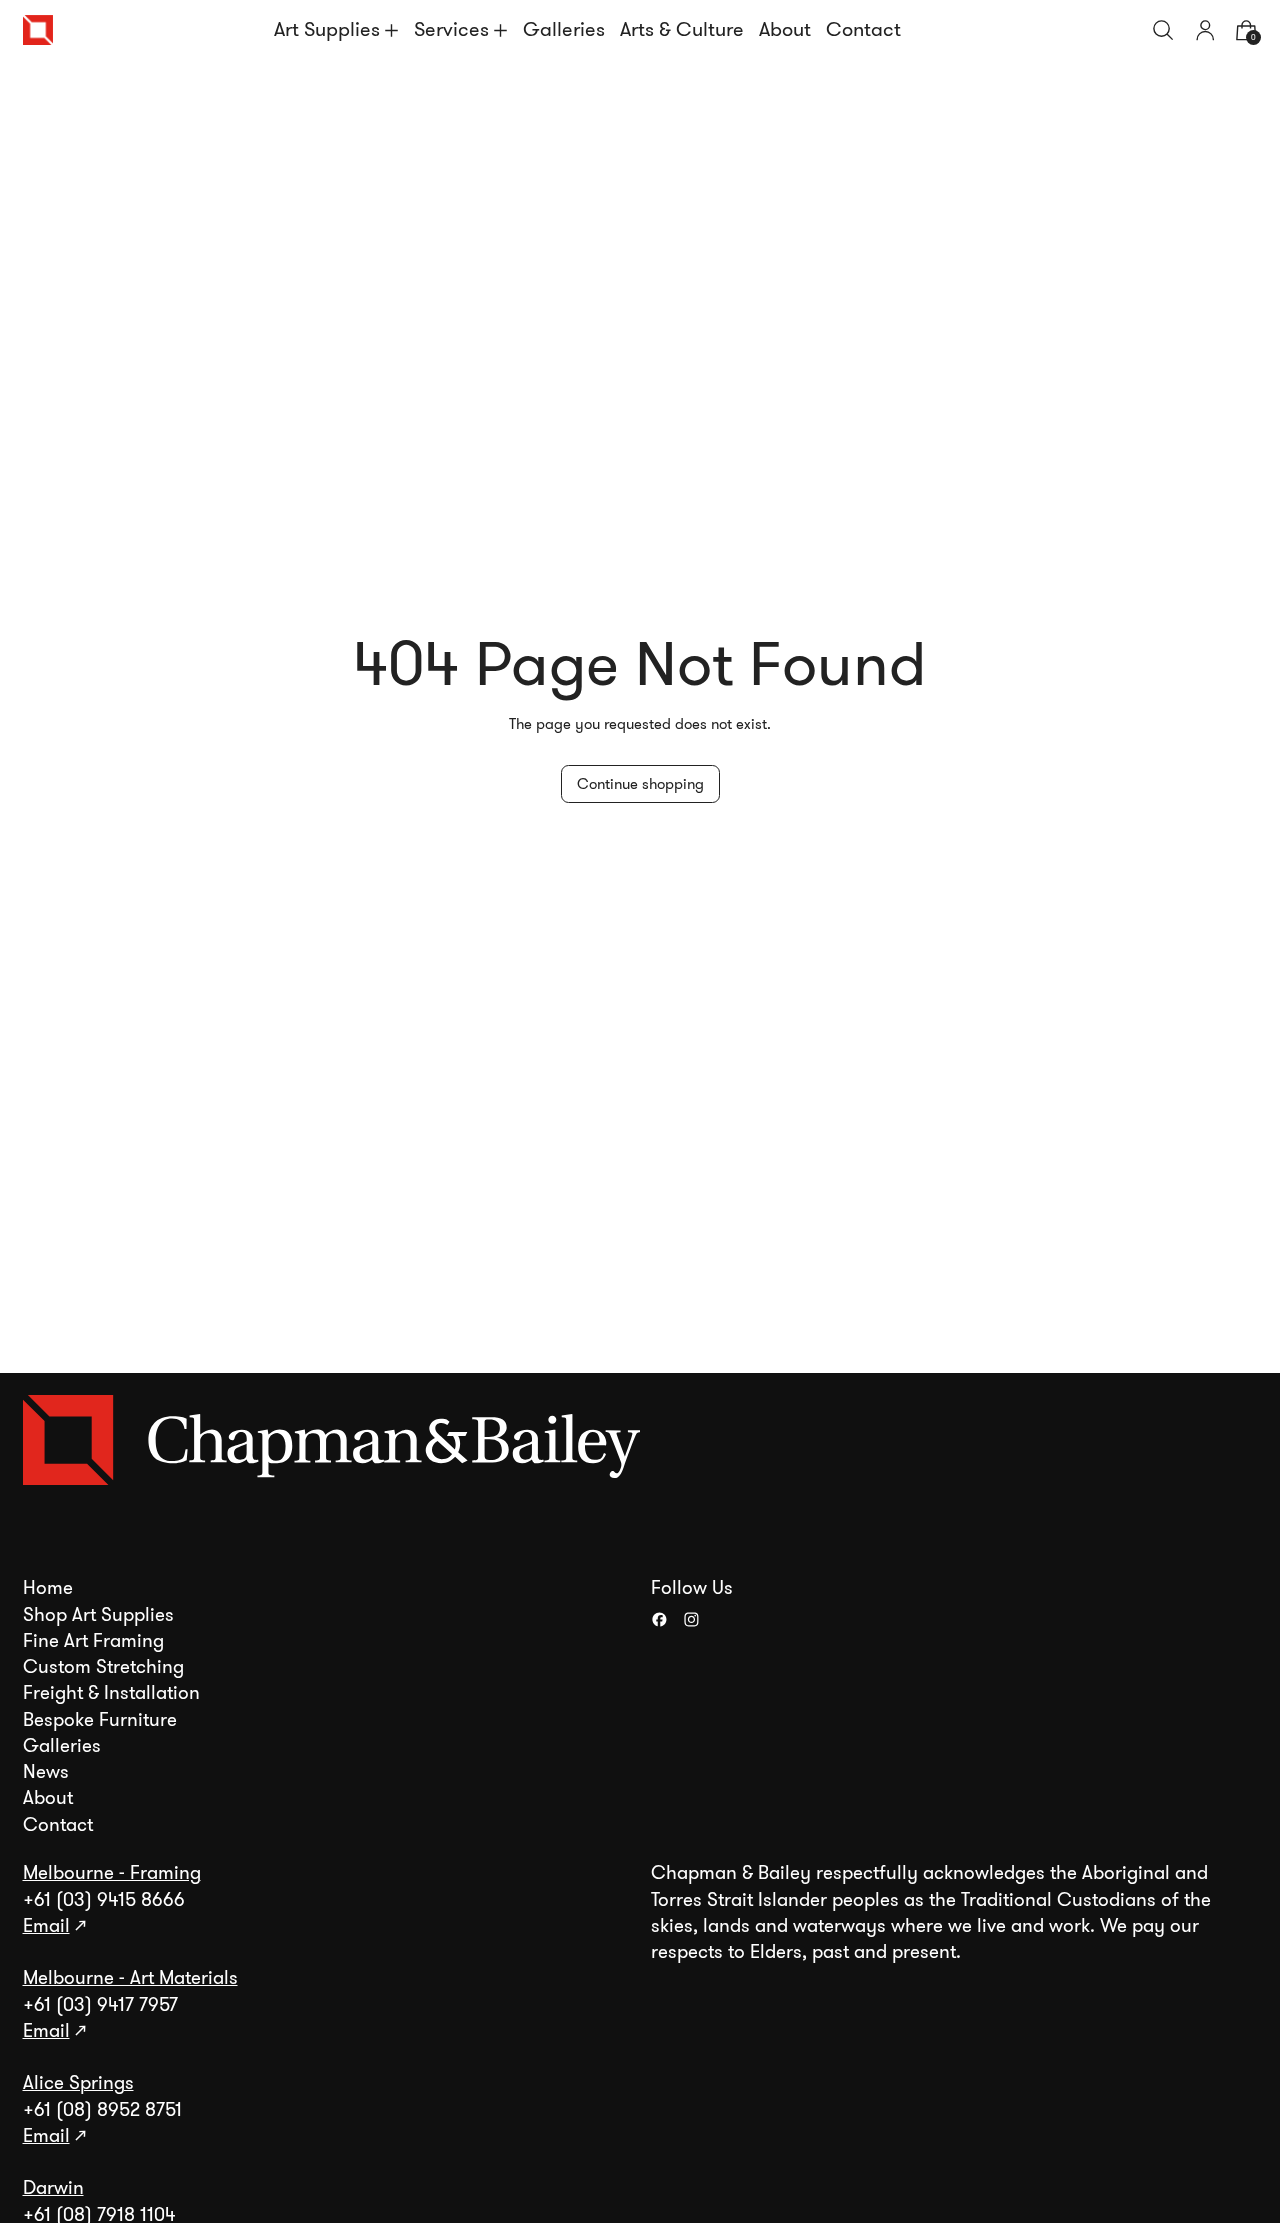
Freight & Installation (111, 1693)
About (785, 29)
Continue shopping (640, 784)
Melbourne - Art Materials (130, 1978)
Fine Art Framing (93, 1641)
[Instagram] (691, 1619)
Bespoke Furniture (100, 1720)
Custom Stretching (103, 1667)
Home (48, 1588)
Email (46, 1926)
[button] (1163, 30)
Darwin (53, 2188)
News (46, 1772)
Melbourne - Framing (112, 1873)
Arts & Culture (682, 29)
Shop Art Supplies (98, 1615)
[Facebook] (659, 1619)
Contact (863, 29)
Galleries (564, 29)
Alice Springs (78, 2083)
